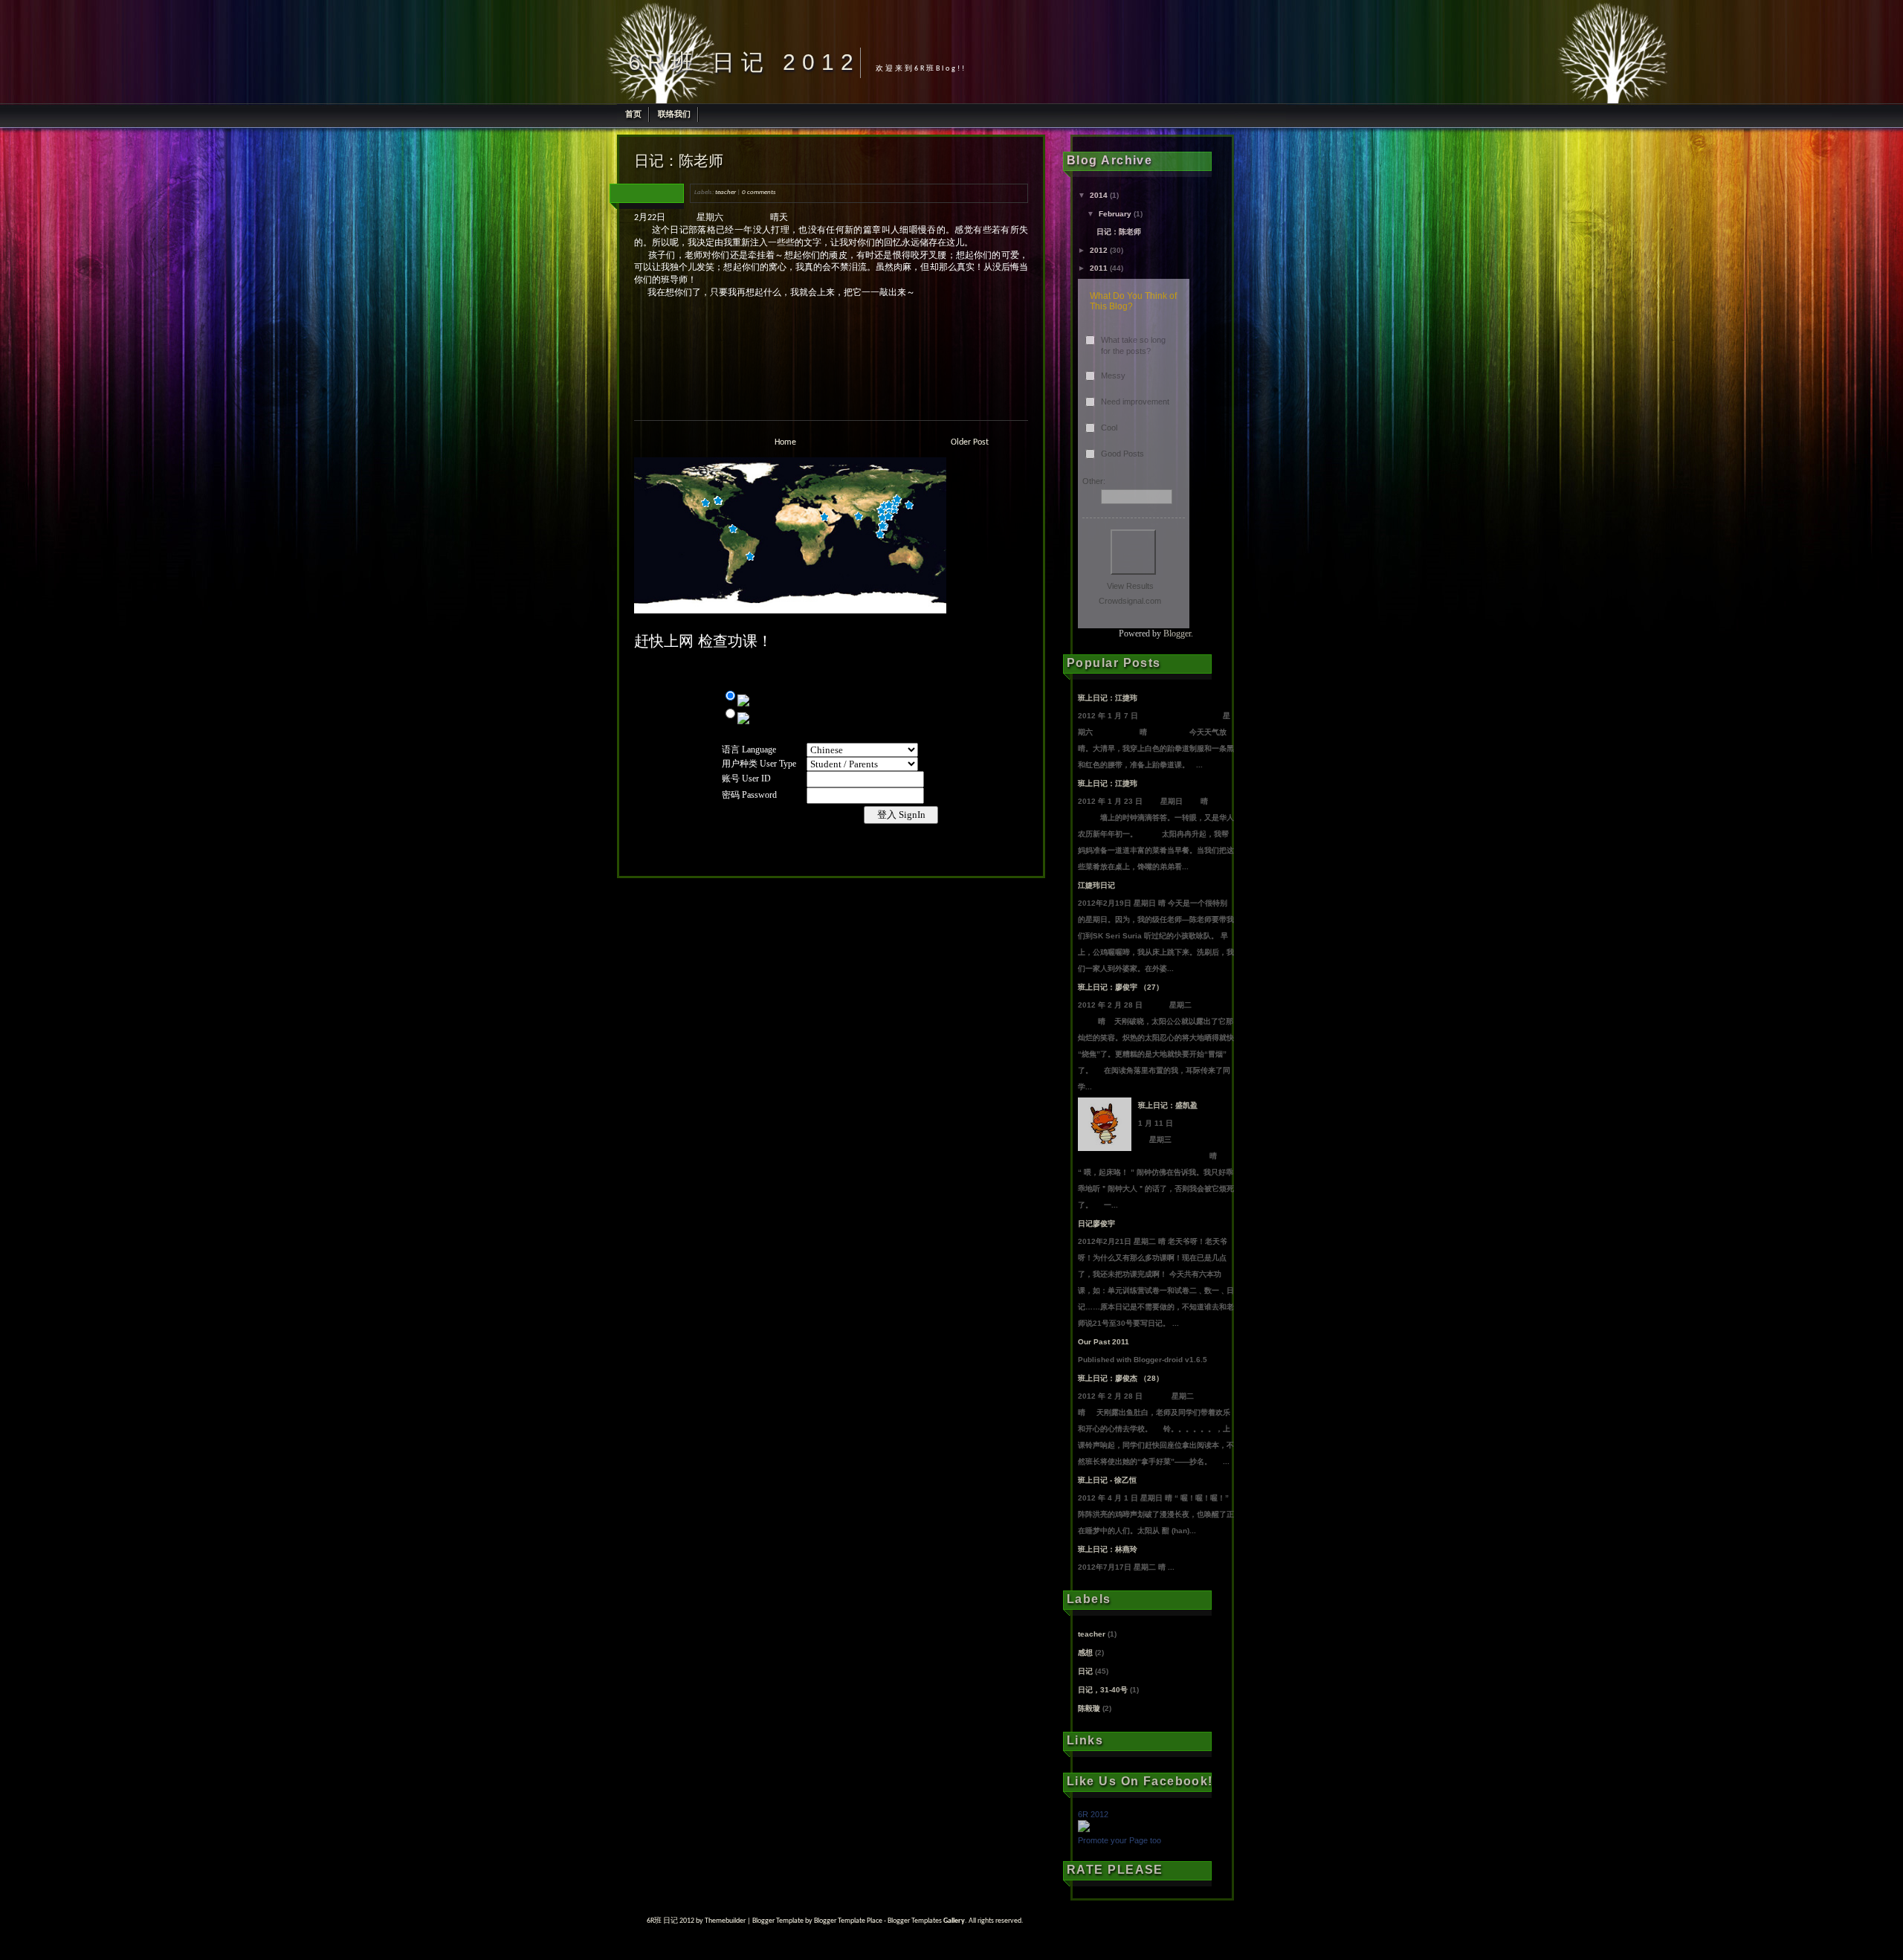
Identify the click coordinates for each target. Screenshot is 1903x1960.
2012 (1099, 250)
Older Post (970, 442)
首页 (633, 114)
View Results (1130, 586)
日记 (1085, 1671)
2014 (1099, 195)
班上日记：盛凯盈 (1168, 1105)
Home (785, 442)
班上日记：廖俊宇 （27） (1121, 987)
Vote (1133, 552)
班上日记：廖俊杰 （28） (1121, 1378)
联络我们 (674, 114)
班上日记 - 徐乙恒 (1107, 1480)
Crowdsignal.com (1130, 601)
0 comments (759, 192)
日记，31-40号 (1103, 1690)
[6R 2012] (1084, 1829)
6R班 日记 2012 (744, 62)
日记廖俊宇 (1096, 1224)
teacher (726, 192)
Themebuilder (725, 1921)
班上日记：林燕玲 (1108, 1549)
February (1115, 214)
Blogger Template (778, 1921)
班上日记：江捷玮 (1108, 698)
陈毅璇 (1089, 1708)
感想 (1085, 1653)
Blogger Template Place (848, 1921)
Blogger (1177, 634)
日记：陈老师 (679, 161)
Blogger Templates (915, 1921)
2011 (1099, 268)
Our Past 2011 (1104, 1342)
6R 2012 (1093, 1814)
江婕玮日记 (1096, 885)
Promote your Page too (1119, 1840)
